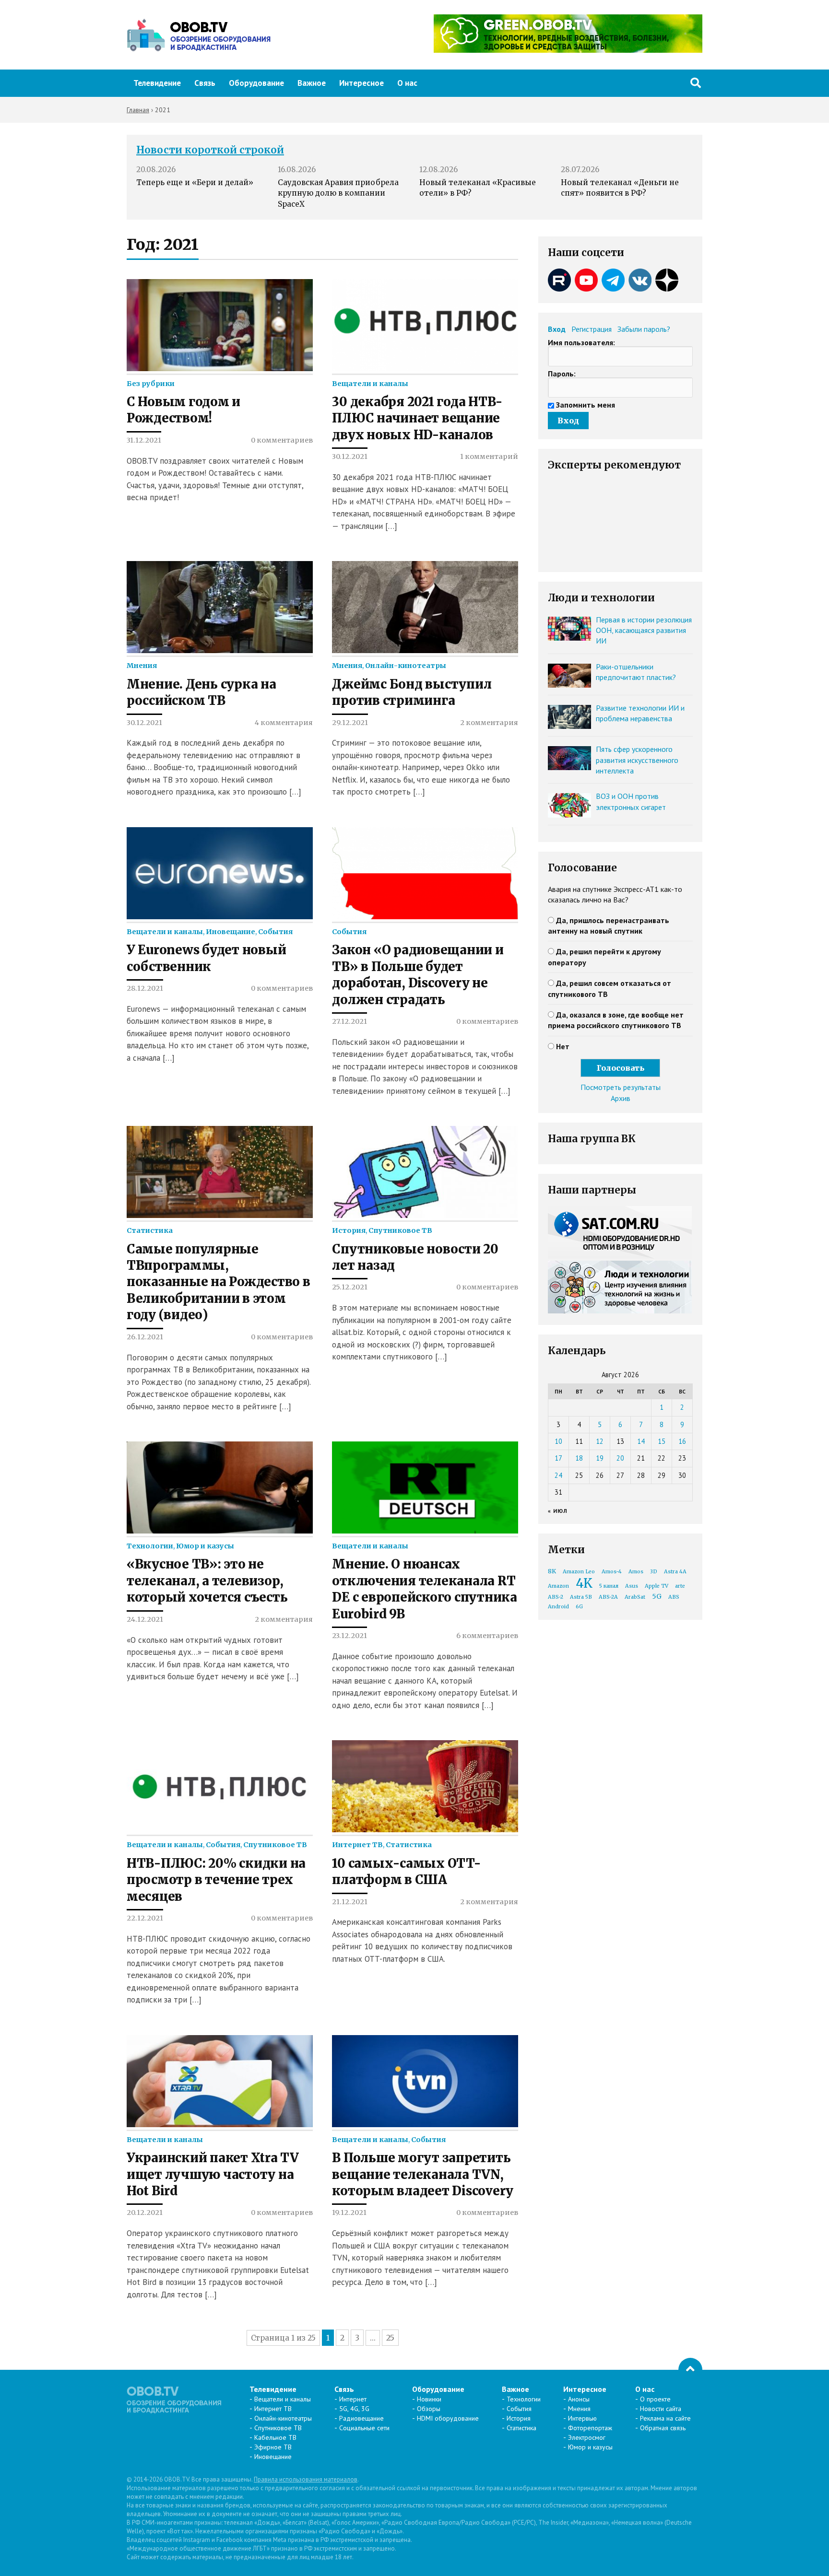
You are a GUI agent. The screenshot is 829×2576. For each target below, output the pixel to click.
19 (600, 1458)
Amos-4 (612, 1572)
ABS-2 (556, 1597)
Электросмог (587, 2437)
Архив (621, 1098)
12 (600, 1441)
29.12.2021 (350, 723)
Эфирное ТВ (273, 2447)
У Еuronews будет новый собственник (206, 958)
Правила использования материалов (306, 2479)
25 (390, 2338)
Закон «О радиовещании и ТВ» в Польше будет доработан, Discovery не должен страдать (418, 975)
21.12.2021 (350, 1902)
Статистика (150, 1230)
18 (579, 1458)
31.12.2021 (144, 440)
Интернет (353, 2399)
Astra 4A (675, 1572)
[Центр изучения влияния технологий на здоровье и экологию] (568, 50)
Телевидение (157, 83)
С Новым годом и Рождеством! (184, 410)
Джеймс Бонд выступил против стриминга (412, 692)
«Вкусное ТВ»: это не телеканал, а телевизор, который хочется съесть (207, 1581)
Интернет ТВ (357, 1845)
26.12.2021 (145, 1337)
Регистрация (592, 329)
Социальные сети (364, 2428)
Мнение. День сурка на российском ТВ (201, 692)
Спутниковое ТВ (400, 1230)
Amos (636, 1572)
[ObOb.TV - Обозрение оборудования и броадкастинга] (199, 35)
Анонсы (579, 2399)
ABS (674, 1597)
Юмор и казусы (205, 1546)
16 (682, 1441)
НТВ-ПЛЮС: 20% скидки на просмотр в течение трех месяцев (216, 1880)
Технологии (150, 1546)
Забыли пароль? (644, 329)
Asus (632, 1586)
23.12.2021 (349, 1636)
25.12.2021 (350, 1287)
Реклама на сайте (665, 2418)
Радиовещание (361, 2418)
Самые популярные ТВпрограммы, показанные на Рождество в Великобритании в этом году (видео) (219, 1282)
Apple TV (657, 1586)
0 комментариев (282, 440)
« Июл (558, 1511)
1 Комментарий (489, 457)
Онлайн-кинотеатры (406, 666)
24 (558, 1475)
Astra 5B (581, 1597)
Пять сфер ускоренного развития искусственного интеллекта (637, 760)
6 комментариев (487, 1636)
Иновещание (231, 932)
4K (584, 1583)
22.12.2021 (145, 1918)
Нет (563, 1046)
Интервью (582, 2418)
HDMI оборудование (448, 2418)
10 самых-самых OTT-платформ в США (406, 1872)
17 (558, 1458)
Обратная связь (663, 2428)
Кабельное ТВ (275, 2437)
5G (657, 1596)
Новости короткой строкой (210, 150)
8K (552, 1571)
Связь (205, 83)
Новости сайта (661, 2409)
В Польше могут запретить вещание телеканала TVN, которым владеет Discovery (423, 2174)
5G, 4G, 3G (354, 2409)
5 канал (609, 1586)
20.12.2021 (145, 2213)
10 (558, 1441)
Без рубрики (151, 384)
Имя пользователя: (581, 342)
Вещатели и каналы (370, 384)
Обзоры (429, 2409)
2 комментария (489, 723)
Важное (312, 83)
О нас (407, 83)
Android (558, 1607)
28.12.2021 (145, 988)
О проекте (655, 2399)
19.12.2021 (349, 2213)
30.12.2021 (350, 457)
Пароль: (562, 374)
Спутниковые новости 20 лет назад (415, 1257)
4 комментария (284, 723)
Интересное (361, 83)
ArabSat (635, 1597)
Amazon (558, 1586)
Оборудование (256, 83)
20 (620, 1458)
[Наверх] (690, 2370)
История (349, 1230)
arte (680, 1586)
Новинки (429, 2399)
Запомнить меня (586, 405)
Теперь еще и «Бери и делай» (195, 182)
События (275, 932)
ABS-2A (608, 1597)
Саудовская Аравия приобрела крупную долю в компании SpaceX (338, 193)
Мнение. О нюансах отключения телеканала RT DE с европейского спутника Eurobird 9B (424, 1589)
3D (654, 1572)
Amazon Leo (579, 1572)
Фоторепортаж (590, 2428)
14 (641, 1441)
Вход (557, 329)
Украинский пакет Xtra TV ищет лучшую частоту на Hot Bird (213, 2174)
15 (662, 1441)
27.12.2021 (349, 1021)
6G (579, 1607)
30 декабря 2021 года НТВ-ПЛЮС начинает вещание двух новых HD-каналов (417, 418)
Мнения (142, 666)
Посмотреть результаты (621, 1087)
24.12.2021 (145, 1619)
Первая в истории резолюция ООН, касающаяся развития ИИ (644, 630)
